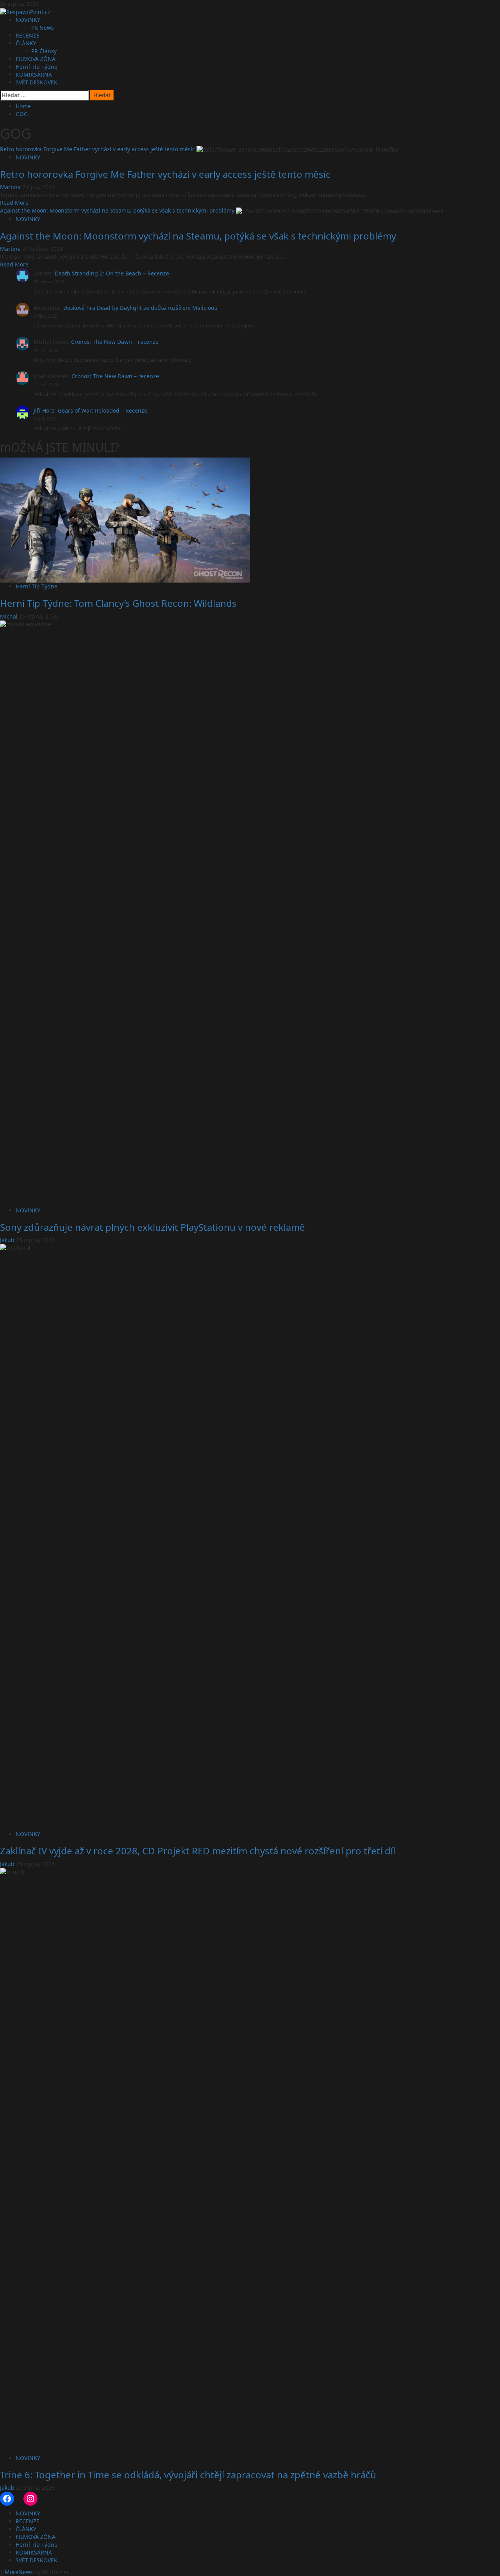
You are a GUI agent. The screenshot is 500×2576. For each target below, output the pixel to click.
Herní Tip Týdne (37, 67)
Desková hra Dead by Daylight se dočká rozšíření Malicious (140, 308)
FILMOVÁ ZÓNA (36, 59)
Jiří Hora (44, 410)
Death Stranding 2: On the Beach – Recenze (112, 273)
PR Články (44, 51)
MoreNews (19, 2572)
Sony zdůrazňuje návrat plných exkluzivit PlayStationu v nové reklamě (153, 1227)
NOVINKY (28, 20)
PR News (43, 28)
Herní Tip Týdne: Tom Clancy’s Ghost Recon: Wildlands (118, 603)
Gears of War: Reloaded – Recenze (103, 410)
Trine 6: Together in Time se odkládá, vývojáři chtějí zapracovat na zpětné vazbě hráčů (188, 2475)
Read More (14, 203)
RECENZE (28, 35)
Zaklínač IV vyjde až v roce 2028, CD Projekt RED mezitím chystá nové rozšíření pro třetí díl (198, 1851)
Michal (10, 616)
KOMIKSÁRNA (34, 74)
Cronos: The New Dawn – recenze (115, 342)
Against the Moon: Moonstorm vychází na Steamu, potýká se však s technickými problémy (117, 210)
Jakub (8, 1240)
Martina (11, 187)
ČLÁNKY (26, 43)
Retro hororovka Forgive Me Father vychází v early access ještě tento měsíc (97, 149)
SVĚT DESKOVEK (37, 82)
